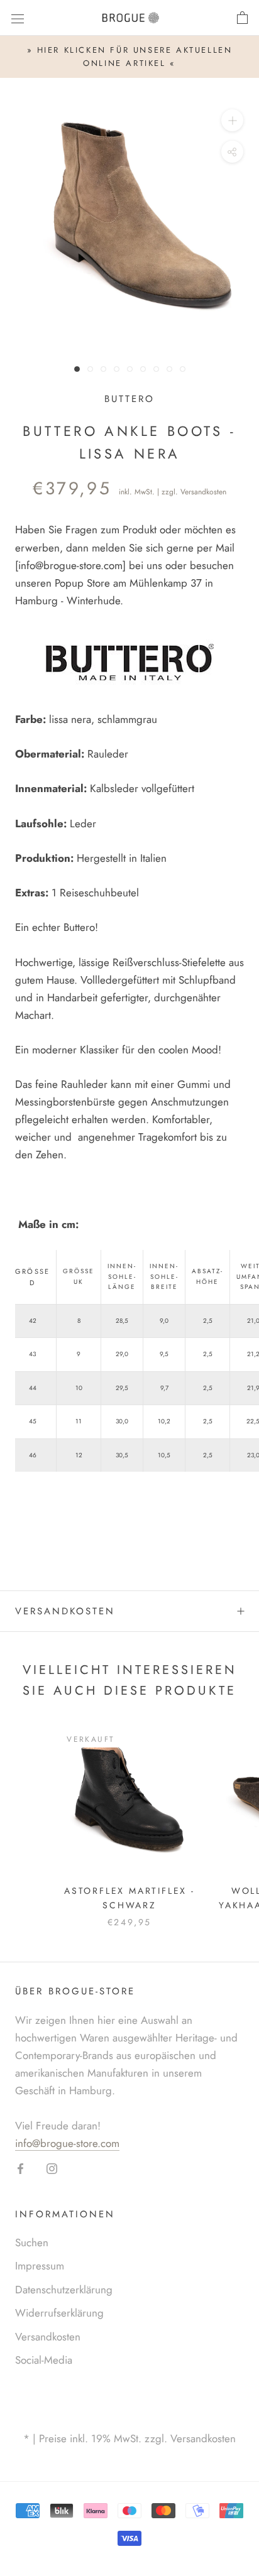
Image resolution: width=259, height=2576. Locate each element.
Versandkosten (203, 492)
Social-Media (44, 2360)
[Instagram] (52, 2168)
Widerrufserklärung (59, 2313)
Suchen (32, 2242)
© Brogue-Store (130, 2419)
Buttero (129, 399)
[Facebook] (20, 2168)
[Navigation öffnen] (18, 18)
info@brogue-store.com (70, 565)
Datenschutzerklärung (64, 2290)
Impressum (40, 2266)
